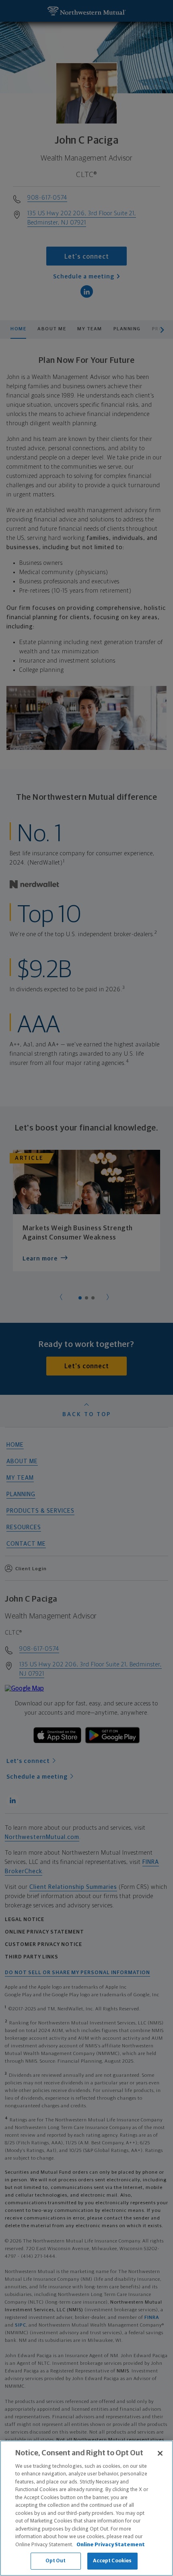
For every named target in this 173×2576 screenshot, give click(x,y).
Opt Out (56, 2561)
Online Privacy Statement (111, 2545)
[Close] (160, 2453)
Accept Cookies (112, 2561)
